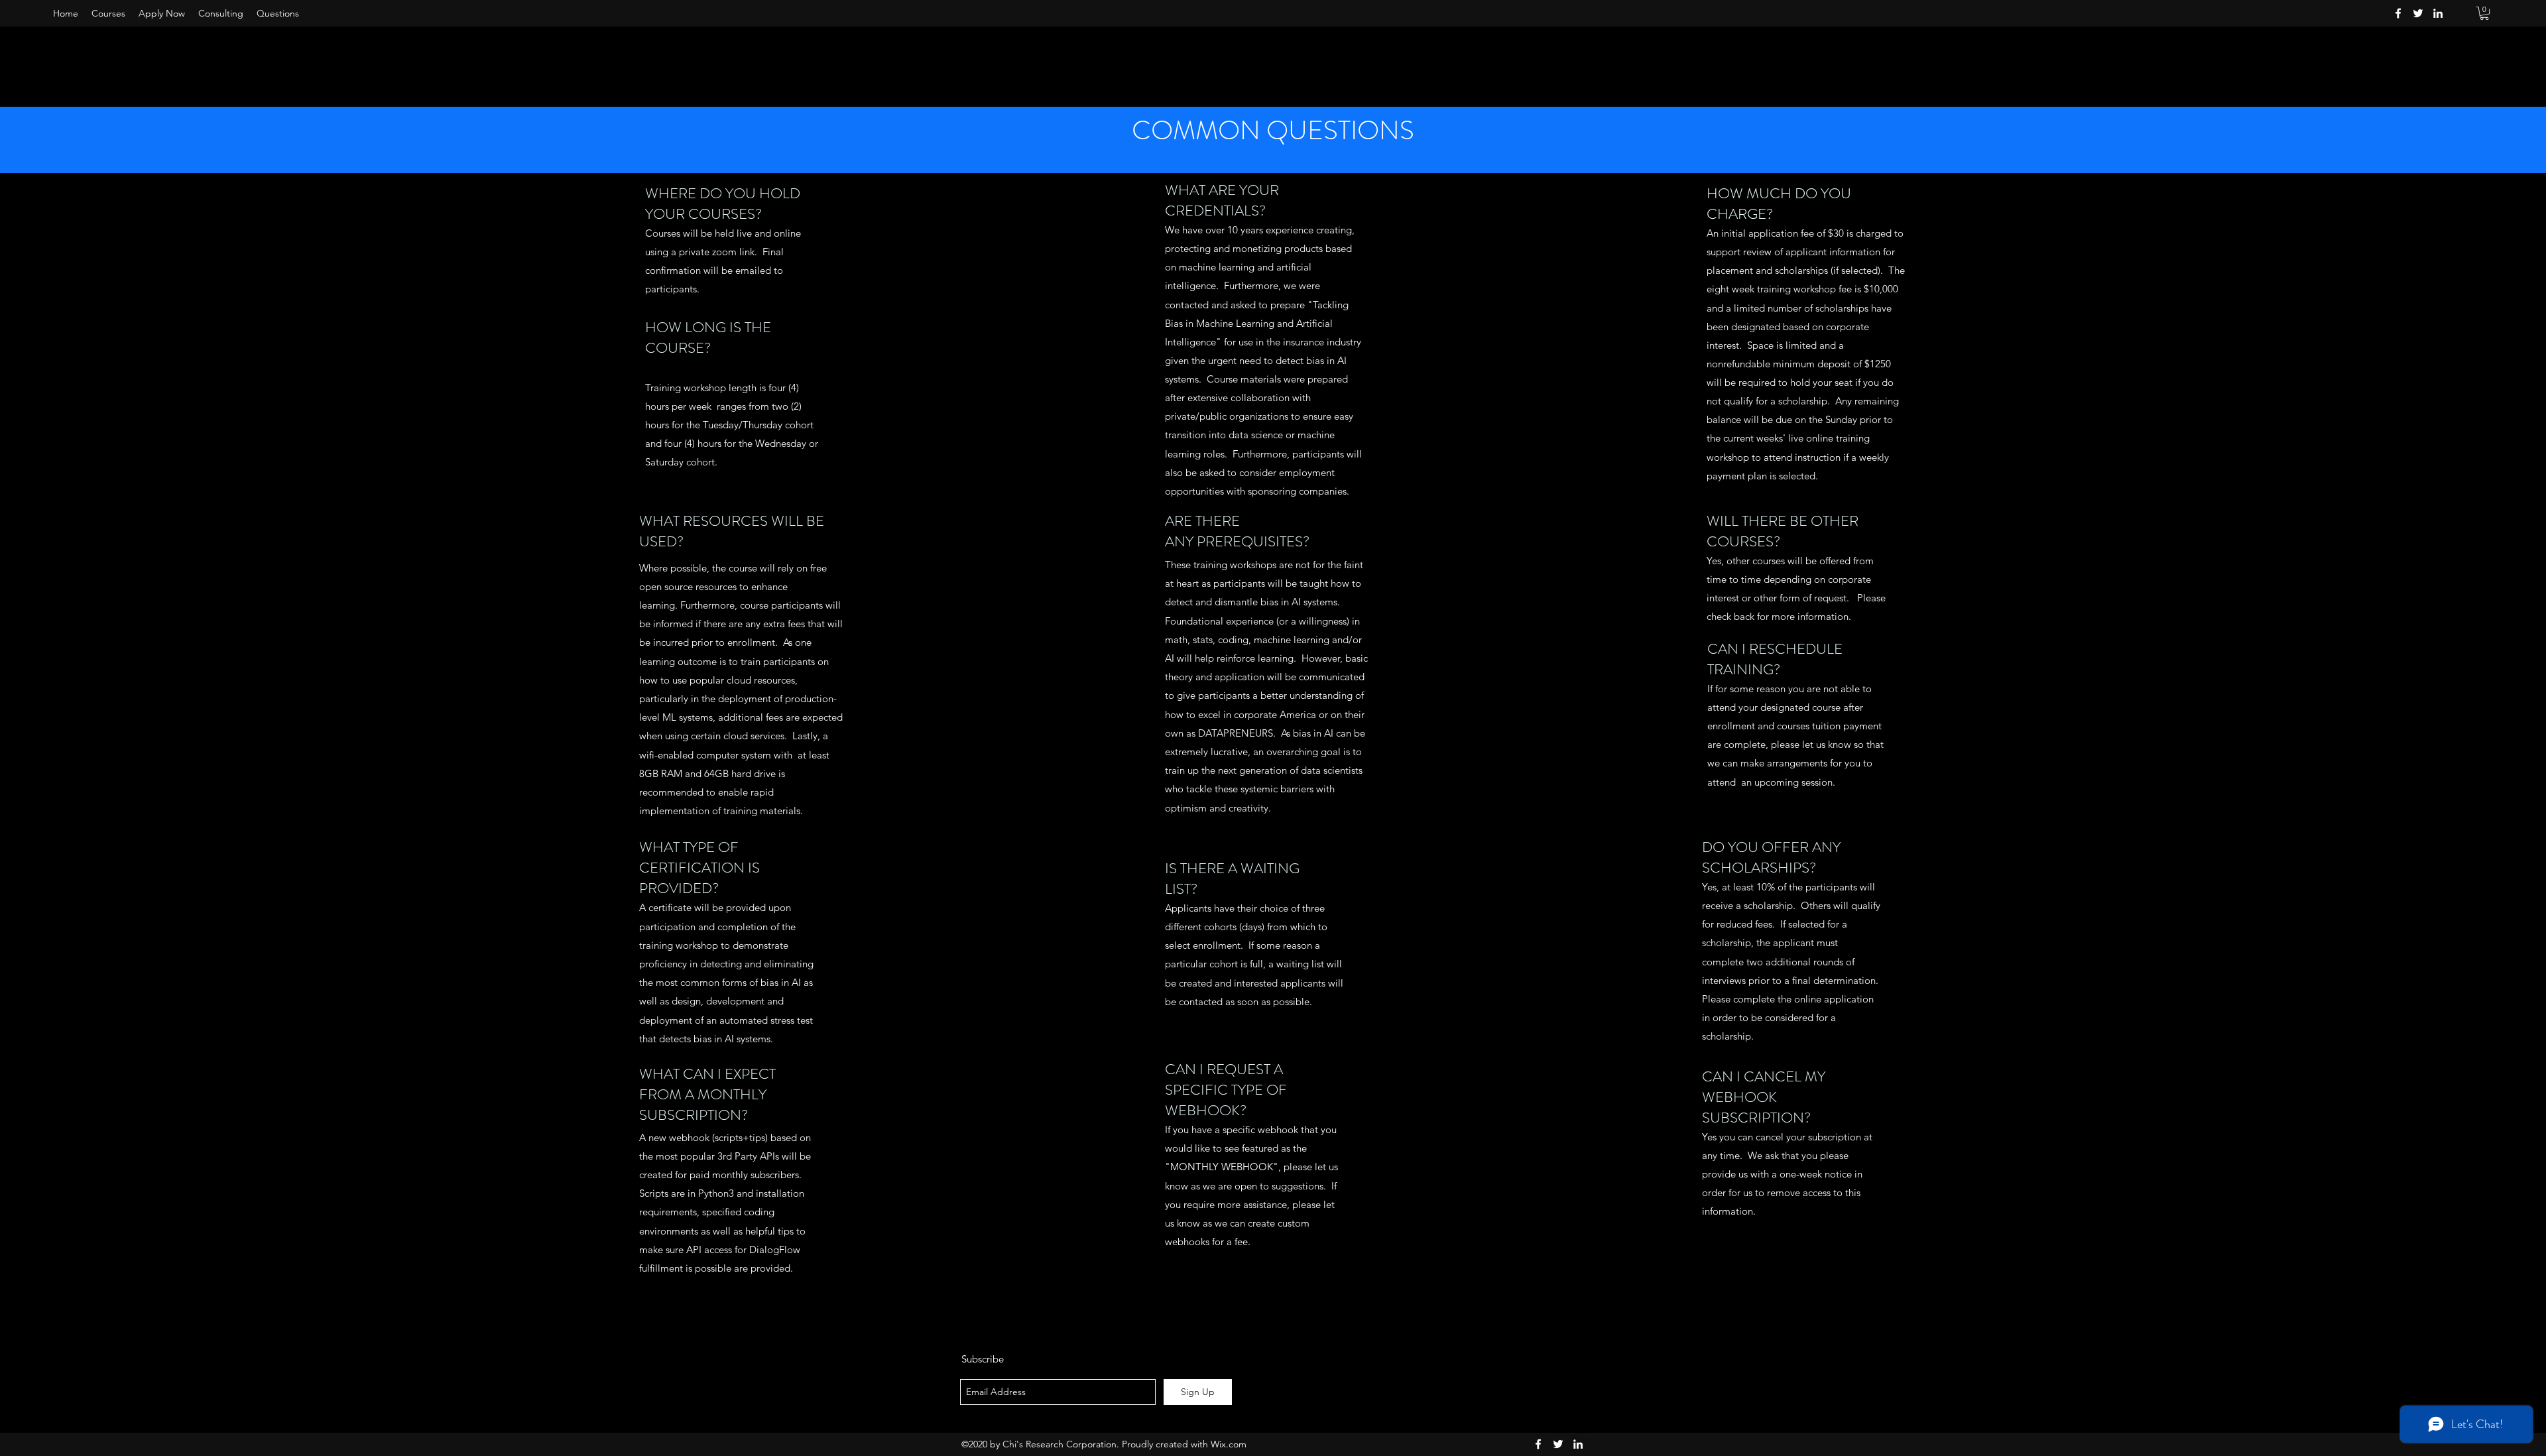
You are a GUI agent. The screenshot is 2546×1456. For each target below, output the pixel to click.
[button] (2484, 13)
